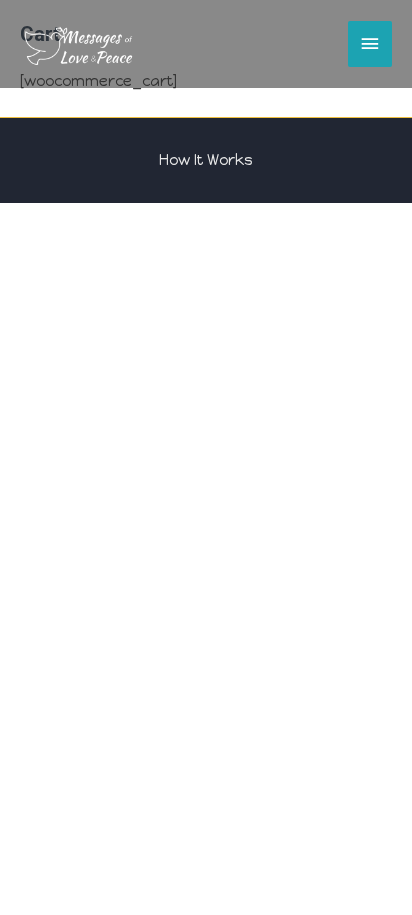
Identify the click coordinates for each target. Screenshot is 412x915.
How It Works (206, 160)
